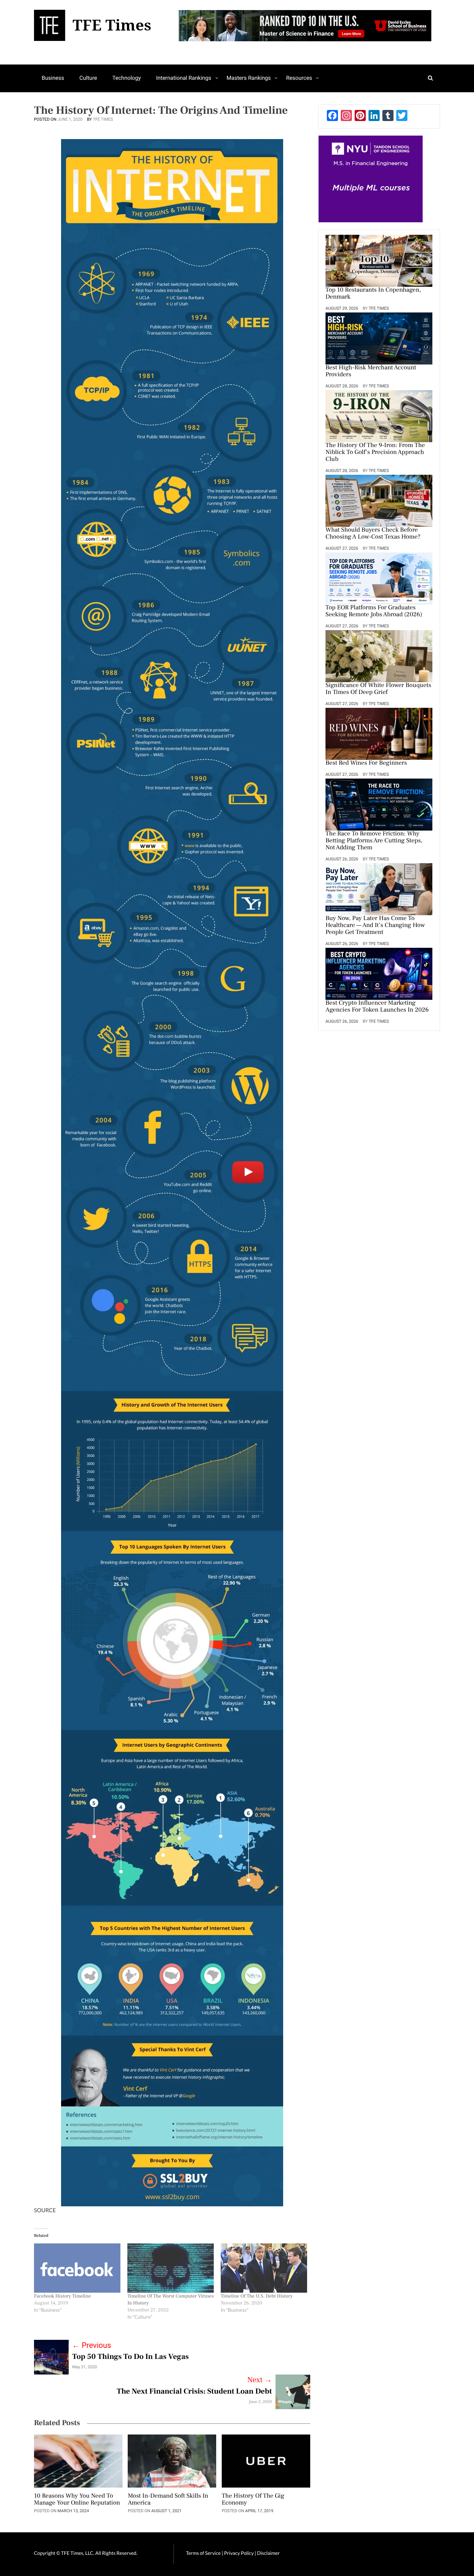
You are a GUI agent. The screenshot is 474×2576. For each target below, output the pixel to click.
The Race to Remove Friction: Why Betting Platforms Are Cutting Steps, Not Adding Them (374, 841)
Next (260, 2380)
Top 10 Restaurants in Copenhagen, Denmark (373, 294)
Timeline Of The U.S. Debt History (257, 2296)
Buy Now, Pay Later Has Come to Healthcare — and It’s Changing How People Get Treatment (375, 926)
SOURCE (45, 2210)
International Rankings (184, 78)
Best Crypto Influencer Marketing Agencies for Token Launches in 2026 (377, 1007)
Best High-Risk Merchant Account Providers (371, 371)
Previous (92, 2346)
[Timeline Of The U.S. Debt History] (264, 2268)
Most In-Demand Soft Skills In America (168, 2500)
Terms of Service (203, 2553)
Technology (127, 78)
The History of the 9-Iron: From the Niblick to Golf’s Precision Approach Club (375, 453)
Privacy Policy (239, 2553)
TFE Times (103, 119)
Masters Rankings (249, 78)
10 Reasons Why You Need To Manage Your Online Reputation (77, 2500)
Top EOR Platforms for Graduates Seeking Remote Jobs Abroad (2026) (374, 611)
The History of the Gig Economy (253, 2500)
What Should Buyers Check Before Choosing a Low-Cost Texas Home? (373, 534)
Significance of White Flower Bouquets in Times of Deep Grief (378, 689)
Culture (88, 78)
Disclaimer (268, 2553)
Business (53, 78)
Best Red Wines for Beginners (366, 763)
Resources (299, 78)
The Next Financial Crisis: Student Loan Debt (194, 2392)
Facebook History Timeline (62, 2296)
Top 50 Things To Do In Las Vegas (130, 2357)
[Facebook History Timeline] (77, 2268)
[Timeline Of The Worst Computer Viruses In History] (171, 2268)
